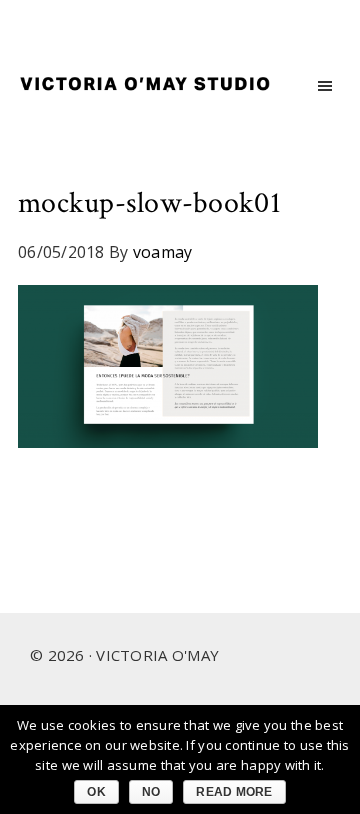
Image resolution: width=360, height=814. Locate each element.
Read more (234, 792)
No (151, 792)
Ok (96, 792)
